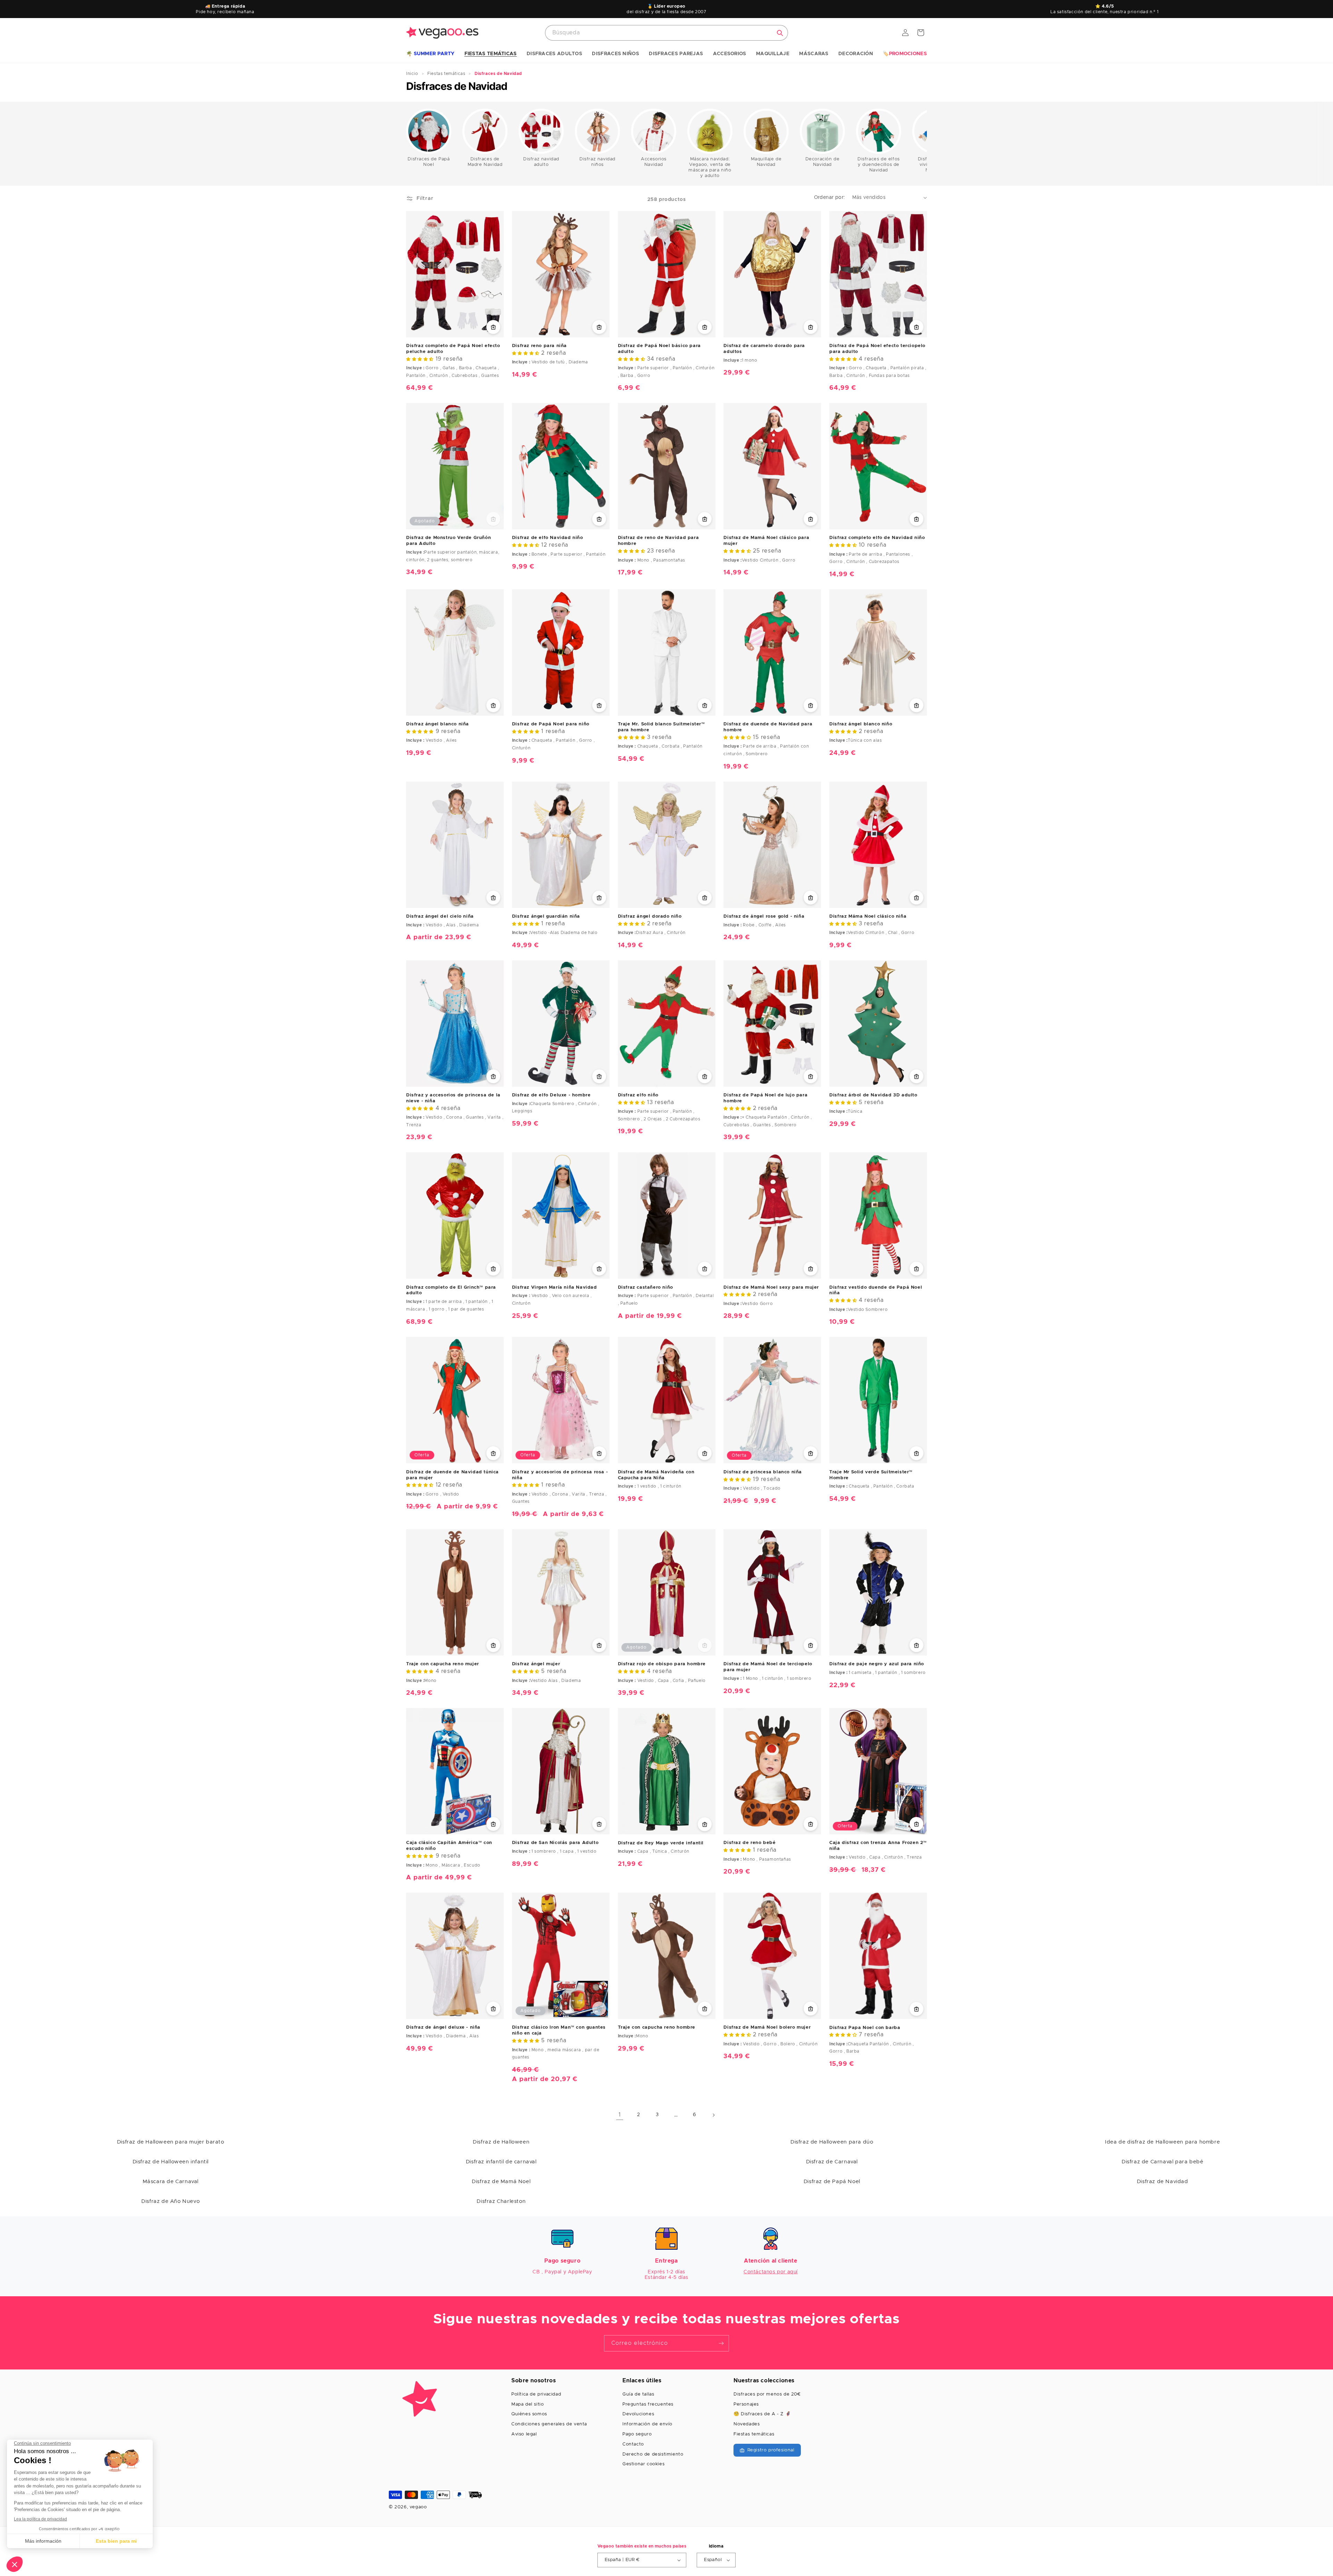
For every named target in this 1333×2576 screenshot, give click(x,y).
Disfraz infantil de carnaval (501, 2162)
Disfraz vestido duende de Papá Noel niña (876, 1290)
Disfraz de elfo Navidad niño (548, 538)
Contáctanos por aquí (771, 2272)
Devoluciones (638, 2414)
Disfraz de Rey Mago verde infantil (661, 1843)
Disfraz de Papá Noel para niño (551, 724)
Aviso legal (524, 2434)
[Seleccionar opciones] (493, 327)
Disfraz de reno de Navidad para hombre (659, 541)
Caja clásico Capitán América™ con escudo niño (449, 1846)
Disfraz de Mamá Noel (501, 2182)
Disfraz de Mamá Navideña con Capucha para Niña (656, 1475)
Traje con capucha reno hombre (657, 2027)
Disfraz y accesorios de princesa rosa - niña (560, 1475)
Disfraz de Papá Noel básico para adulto (659, 349)
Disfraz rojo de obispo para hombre (662, 1664)
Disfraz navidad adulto (541, 162)
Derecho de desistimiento (653, 2454)
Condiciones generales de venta (549, 2424)
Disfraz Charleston (501, 2201)
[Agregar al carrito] (811, 327)
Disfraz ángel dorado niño (650, 916)
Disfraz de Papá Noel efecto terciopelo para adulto (877, 349)
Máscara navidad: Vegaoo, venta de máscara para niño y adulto (710, 167)
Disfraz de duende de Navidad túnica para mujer (452, 1475)
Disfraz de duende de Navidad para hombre (768, 727)
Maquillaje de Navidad (766, 162)
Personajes (746, 2404)
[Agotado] (493, 519)
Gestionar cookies (643, 2464)
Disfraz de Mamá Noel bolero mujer (767, 2027)
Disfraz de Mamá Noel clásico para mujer (766, 541)
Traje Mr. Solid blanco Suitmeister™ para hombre (661, 727)
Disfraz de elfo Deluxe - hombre (551, 1095)
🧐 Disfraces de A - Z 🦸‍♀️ (762, 2414)
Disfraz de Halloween (501, 2142)
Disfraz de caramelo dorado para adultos (764, 349)
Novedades (747, 2424)
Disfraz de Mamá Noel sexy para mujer (771, 1287)
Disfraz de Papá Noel (832, 2182)
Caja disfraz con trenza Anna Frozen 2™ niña (878, 1846)
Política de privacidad (536, 2394)
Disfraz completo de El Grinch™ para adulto (451, 1290)
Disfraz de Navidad (1163, 2182)
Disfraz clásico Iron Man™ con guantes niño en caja (559, 2030)
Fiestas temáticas (754, 2434)
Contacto (633, 2444)
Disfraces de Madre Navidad (485, 162)
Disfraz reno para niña (539, 346)
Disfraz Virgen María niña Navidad (555, 1287)
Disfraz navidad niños (597, 162)
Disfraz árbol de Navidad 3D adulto (873, 1095)
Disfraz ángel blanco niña (438, 724)
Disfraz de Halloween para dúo (832, 2142)
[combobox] (666, 33)
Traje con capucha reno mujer (443, 1664)
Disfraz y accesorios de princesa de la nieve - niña (453, 1098)
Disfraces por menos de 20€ (767, 2394)
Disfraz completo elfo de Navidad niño (877, 538)
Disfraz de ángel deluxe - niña (443, 2027)
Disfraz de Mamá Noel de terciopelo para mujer (768, 1667)
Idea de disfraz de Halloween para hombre (1162, 2142)
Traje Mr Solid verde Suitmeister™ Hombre (871, 1475)
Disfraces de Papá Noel (429, 162)
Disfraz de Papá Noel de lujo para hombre (765, 1098)
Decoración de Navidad (823, 162)
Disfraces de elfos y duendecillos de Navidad (879, 165)
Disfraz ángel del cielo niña (440, 916)
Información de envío (647, 2424)
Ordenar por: (830, 197)
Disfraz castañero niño (645, 1287)
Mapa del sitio (527, 2404)
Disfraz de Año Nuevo (170, 2201)
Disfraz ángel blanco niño (861, 724)
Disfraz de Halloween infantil (171, 2162)
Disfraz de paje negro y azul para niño (877, 1664)
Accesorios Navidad (654, 162)
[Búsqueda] (780, 33)
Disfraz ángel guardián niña (546, 916)
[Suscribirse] (721, 2343)
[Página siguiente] (713, 2115)
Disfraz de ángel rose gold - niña (764, 916)
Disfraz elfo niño (638, 1095)
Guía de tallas (638, 2394)
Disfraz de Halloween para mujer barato (171, 2142)
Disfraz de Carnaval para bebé (1162, 2162)
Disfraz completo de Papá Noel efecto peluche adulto (453, 349)
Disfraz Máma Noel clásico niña (868, 916)
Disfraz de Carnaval (832, 2162)
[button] (430, 54)
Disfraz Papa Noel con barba (865, 2028)
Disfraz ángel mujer (536, 1664)
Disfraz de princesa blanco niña (763, 1472)
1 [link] (620, 2115)
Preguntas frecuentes (648, 2404)
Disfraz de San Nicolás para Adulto (555, 1843)
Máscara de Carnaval (171, 2182)
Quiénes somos (529, 2414)
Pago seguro (637, 2434)
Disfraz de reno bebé (749, 1843)
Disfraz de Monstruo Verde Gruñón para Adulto (448, 541)
